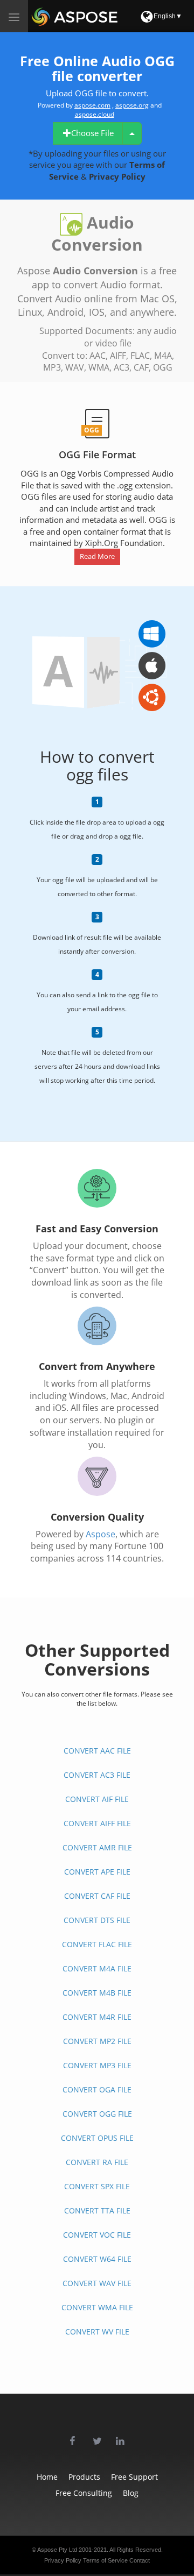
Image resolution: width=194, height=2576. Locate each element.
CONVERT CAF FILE (97, 1896)
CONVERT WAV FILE (97, 2283)
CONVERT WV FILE (97, 2332)
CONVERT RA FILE (97, 2162)
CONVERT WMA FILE (97, 2307)
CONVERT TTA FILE (97, 2210)
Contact (140, 2560)
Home (47, 2477)
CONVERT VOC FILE (97, 2235)
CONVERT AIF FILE (97, 1799)
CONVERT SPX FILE (97, 2186)
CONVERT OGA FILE (97, 2089)
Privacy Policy (117, 176)
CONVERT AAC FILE (97, 1751)
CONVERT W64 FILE (97, 2259)
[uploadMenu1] (132, 133)
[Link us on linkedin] (120, 2435)
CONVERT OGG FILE (97, 2114)
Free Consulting (84, 2493)
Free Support (134, 2477)
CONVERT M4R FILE (97, 2017)
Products (84, 2477)
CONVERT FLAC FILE (97, 1944)
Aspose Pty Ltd (57, 2550)
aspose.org (132, 105)
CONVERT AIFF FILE (97, 1823)
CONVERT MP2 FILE (97, 2041)
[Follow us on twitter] (97, 2435)
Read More (97, 556)
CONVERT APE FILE (97, 1872)
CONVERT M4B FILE (97, 1993)
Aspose (101, 1534)
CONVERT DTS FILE (97, 1920)
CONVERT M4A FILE (97, 1968)
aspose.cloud (95, 114)
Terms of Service (105, 2560)
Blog (131, 2493)
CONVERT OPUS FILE (97, 2138)
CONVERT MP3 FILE (97, 2065)
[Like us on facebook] (74, 2435)
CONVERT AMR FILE (97, 1847)
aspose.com (92, 105)
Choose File (92, 133)
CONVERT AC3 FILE (97, 1775)
